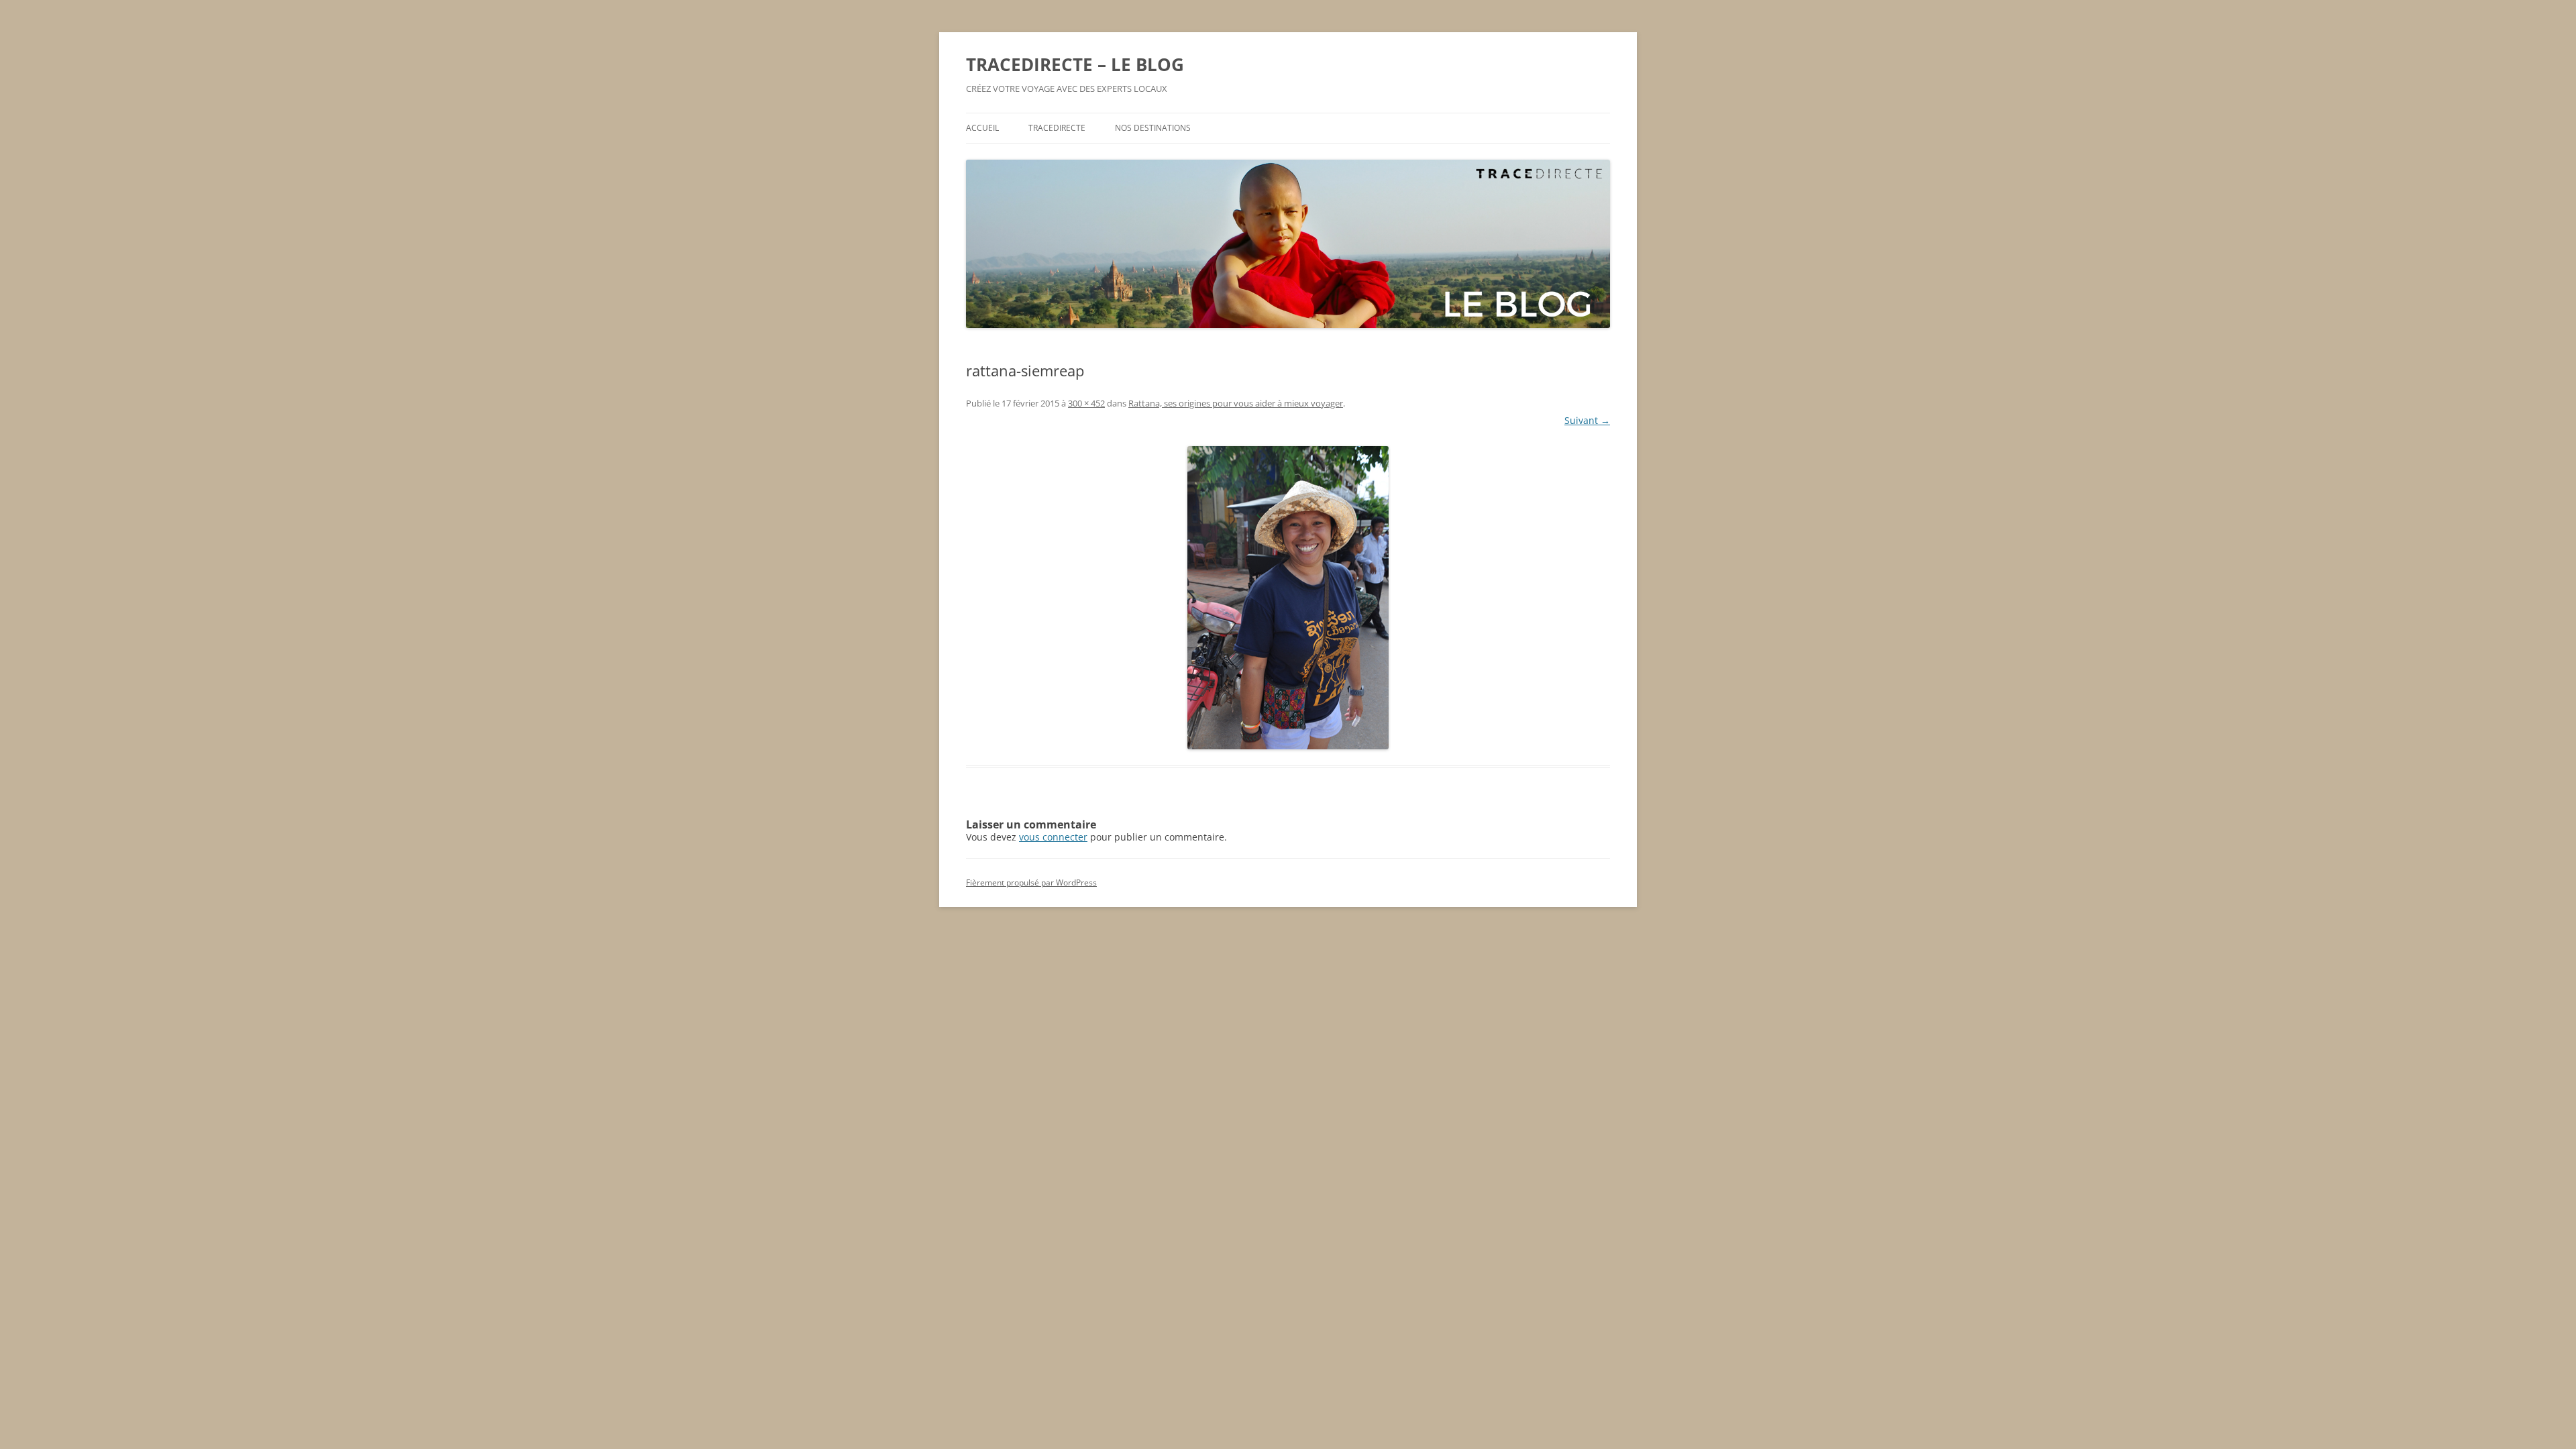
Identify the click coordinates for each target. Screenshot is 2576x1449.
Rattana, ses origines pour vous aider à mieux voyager (1236, 403)
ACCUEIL (982, 128)
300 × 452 (1086, 403)
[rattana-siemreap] (1288, 598)
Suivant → (1587, 420)
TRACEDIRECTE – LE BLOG (1075, 64)
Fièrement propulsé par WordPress (1031, 882)
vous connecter (1053, 837)
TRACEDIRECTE (1057, 128)
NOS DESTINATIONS (1153, 128)
